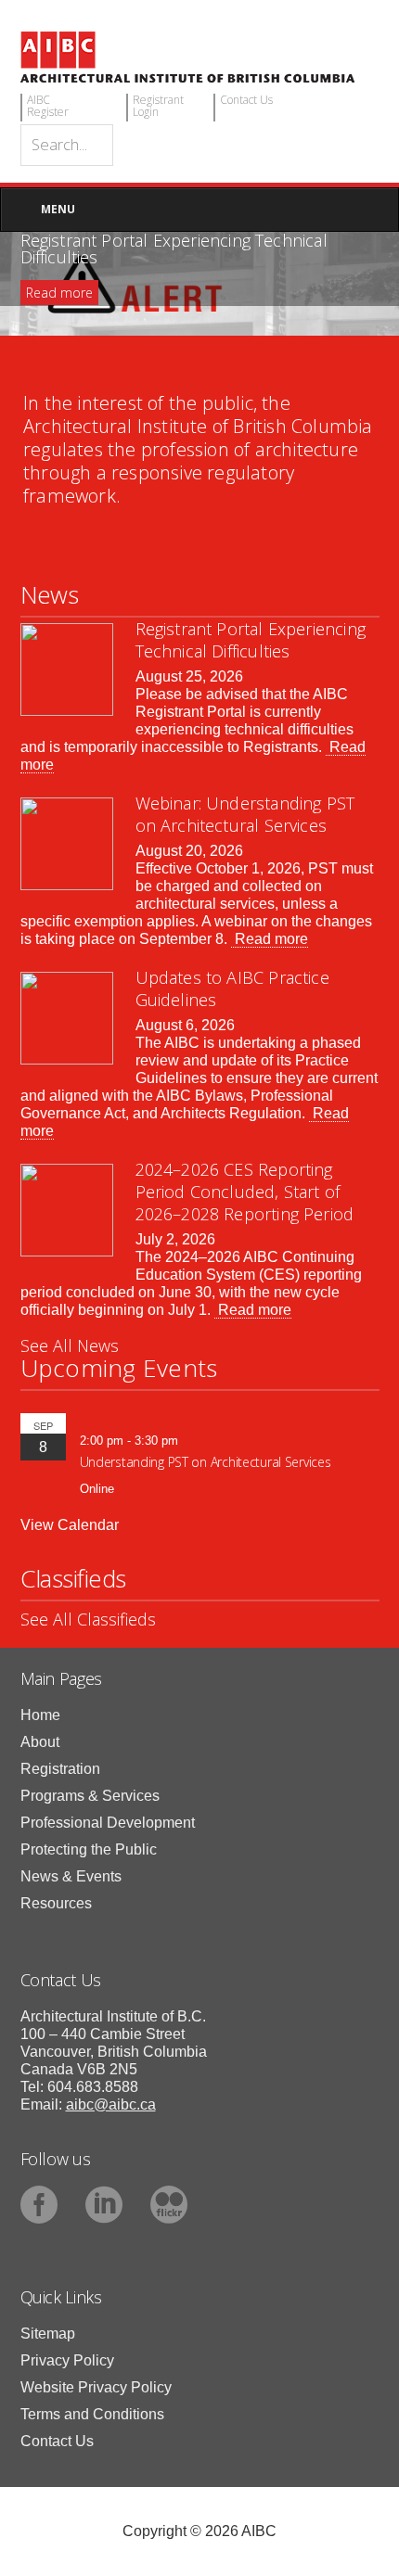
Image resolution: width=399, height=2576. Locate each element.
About (40, 1742)
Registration (60, 1769)
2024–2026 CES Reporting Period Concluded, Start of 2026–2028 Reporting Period (245, 1192)
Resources (56, 1903)
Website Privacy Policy (96, 2387)
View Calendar (70, 1525)
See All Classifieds (88, 1619)
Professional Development (108, 1823)
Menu (58, 209)
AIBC (200, 57)
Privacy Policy (67, 2360)
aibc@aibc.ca (111, 2104)
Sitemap (48, 2334)
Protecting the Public (89, 1849)
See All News (70, 1345)
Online (97, 1489)
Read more (59, 293)
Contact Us (57, 2441)
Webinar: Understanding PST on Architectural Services (245, 814)
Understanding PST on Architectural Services (206, 1462)
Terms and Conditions (92, 2414)
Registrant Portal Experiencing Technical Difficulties (251, 640)
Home (40, 1715)
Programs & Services (90, 1796)
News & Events (71, 1876)
